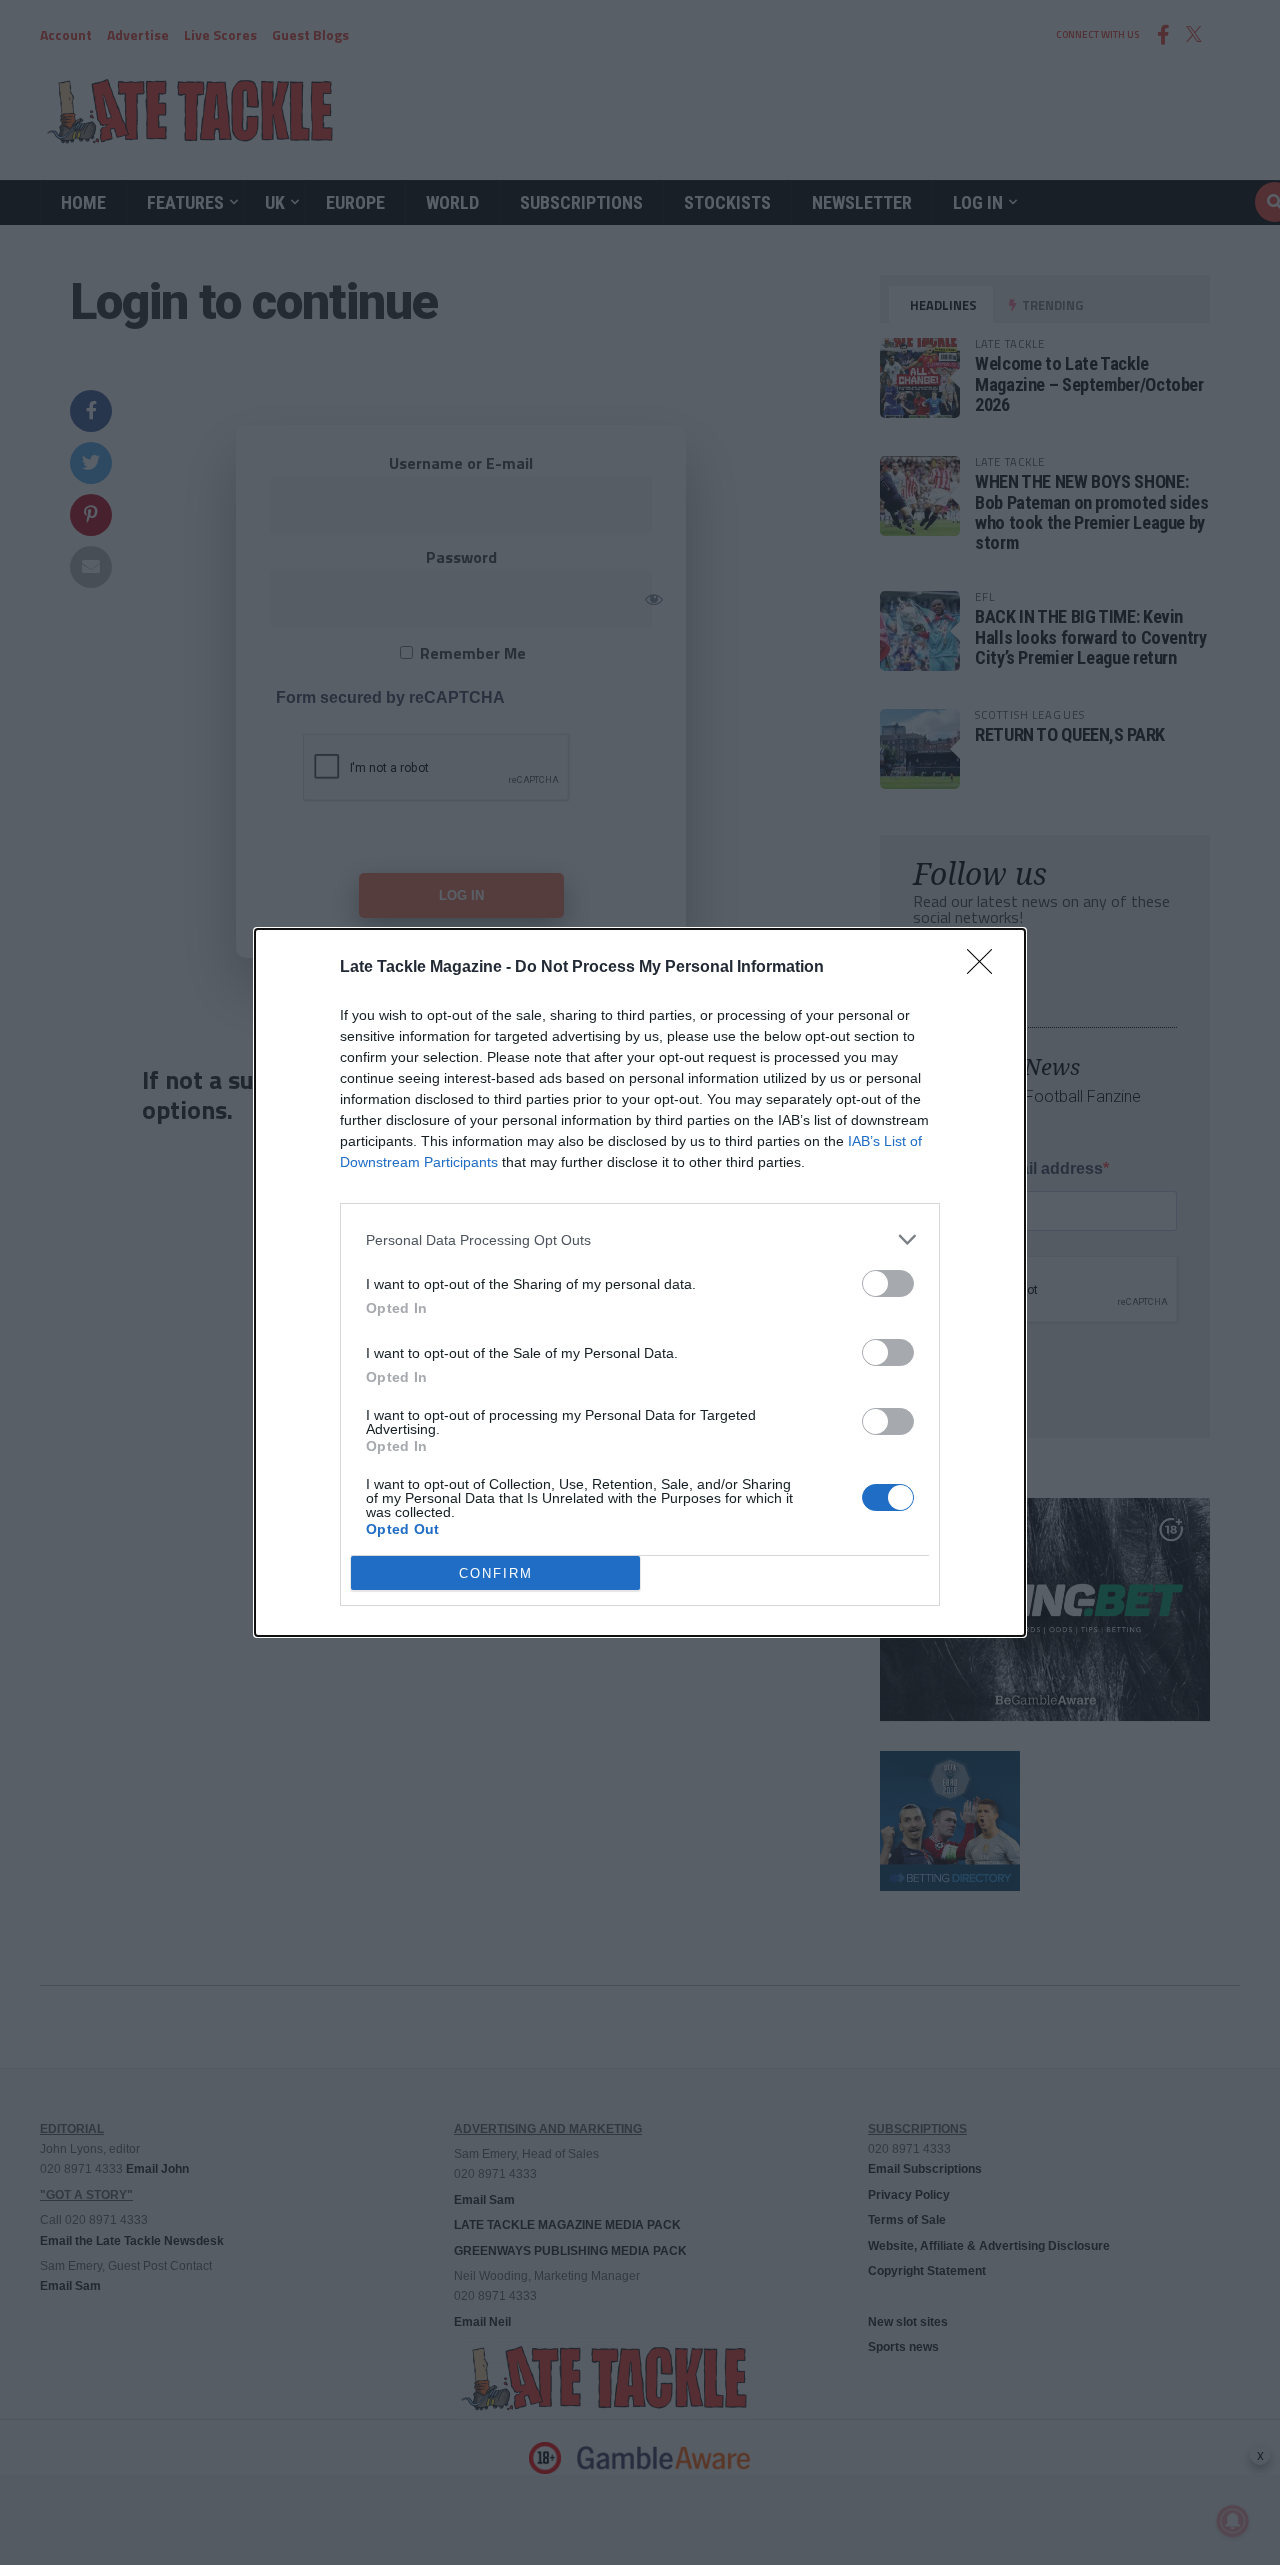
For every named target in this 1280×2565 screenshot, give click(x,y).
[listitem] (640, 1239)
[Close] (986, 968)
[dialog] (640, 1282)
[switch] (888, 1283)
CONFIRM (496, 1573)
